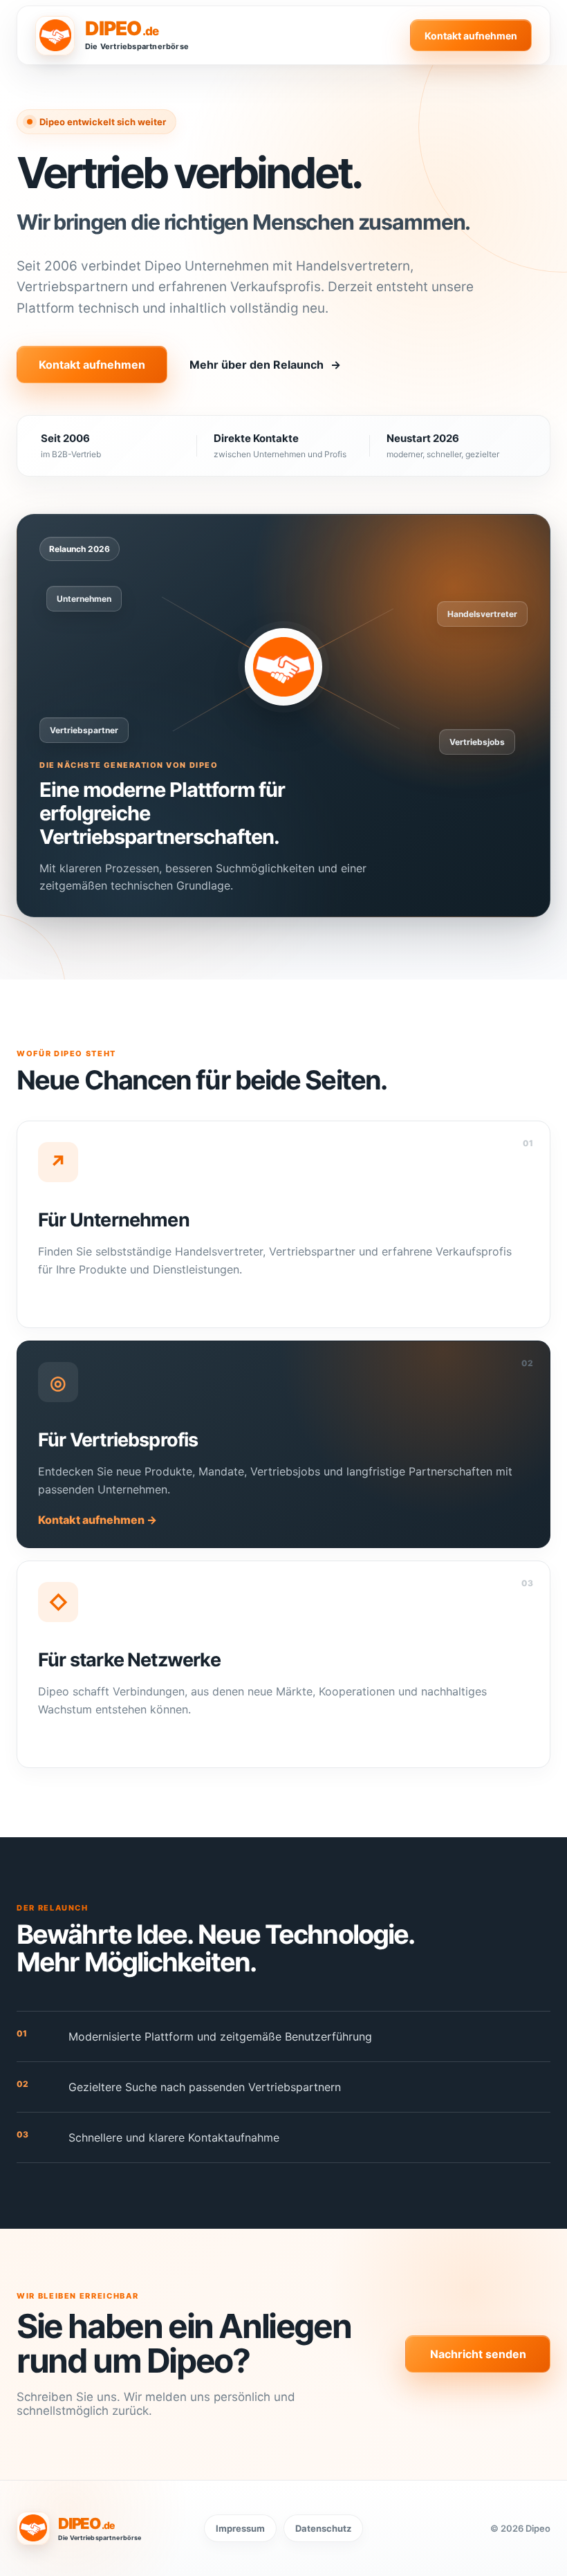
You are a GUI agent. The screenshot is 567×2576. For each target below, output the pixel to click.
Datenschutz (323, 2528)
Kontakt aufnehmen (471, 36)
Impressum (240, 2528)
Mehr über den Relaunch (265, 365)
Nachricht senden (478, 2354)
